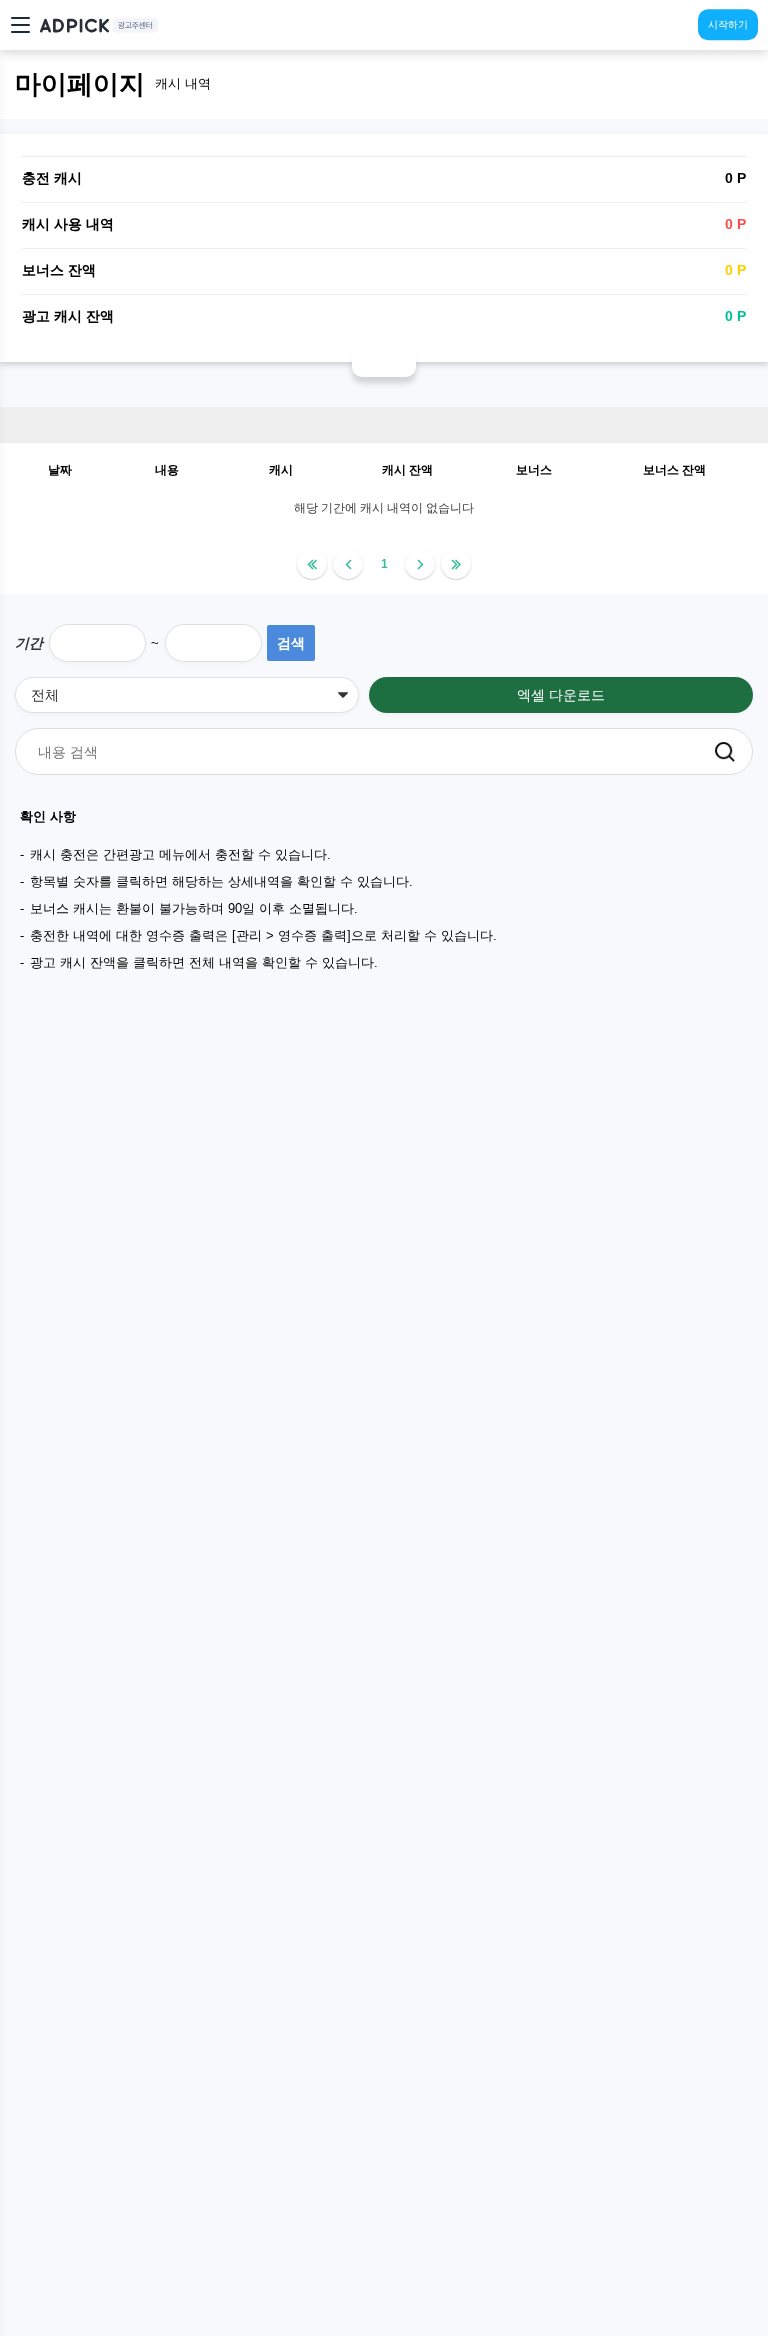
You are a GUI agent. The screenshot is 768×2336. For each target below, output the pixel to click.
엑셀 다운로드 (561, 695)
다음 (420, 564)
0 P (735, 316)
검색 (291, 643)
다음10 (456, 564)
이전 (348, 564)
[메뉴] (25, 25)
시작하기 (728, 24)
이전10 (312, 564)
